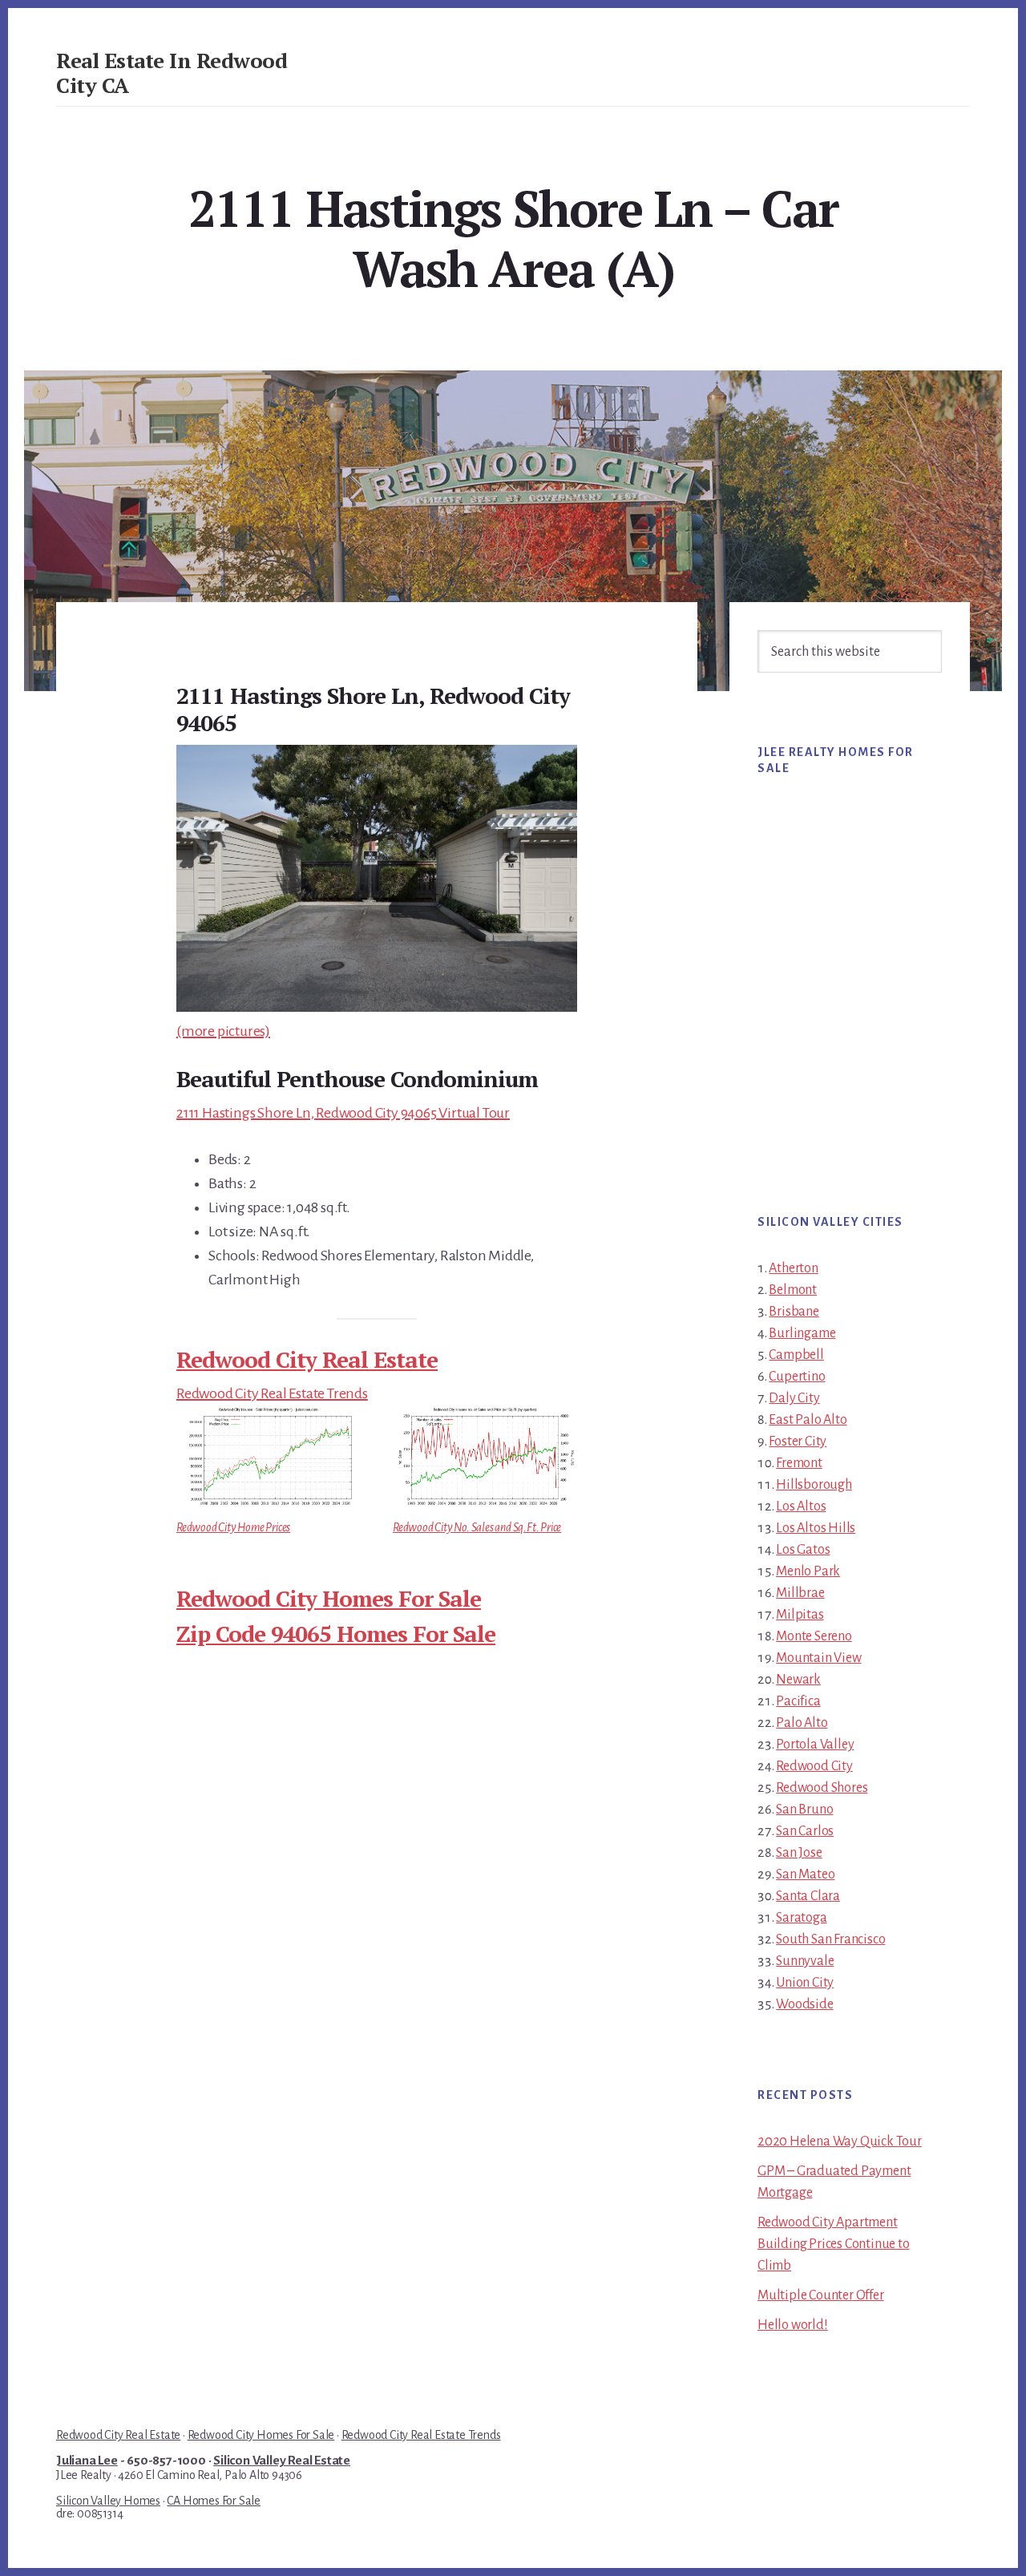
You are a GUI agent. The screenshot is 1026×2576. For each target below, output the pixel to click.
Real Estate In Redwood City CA (172, 73)
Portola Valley (815, 1745)
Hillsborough (814, 1485)
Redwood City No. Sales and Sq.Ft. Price (477, 1527)
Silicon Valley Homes (108, 2501)
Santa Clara (808, 1896)
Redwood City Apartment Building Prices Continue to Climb (834, 2244)
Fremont (799, 1463)
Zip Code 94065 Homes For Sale (336, 1634)
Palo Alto (802, 1723)
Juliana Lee (87, 2461)
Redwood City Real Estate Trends (272, 1393)
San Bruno (804, 1810)
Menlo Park (808, 1571)
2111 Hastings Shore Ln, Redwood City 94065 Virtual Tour (343, 1113)
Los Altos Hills (816, 1528)
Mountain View (818, 1658)
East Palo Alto (808, 1420)
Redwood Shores (822, 1788)
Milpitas (800, 1615)
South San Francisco (830, 1939)
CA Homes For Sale (214, 2501)
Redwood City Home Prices (233, 1527)
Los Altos (801, 1506)
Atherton (793, 1268)
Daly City (794, 1398)
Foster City (798, 1442)
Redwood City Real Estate (307, 1359)
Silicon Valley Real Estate (282, 2461)
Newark (798, 1680)
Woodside (804, 2004)
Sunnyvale (805, 1961)
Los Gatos (803, 1550)
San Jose (799, 1853)
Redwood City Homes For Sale (329, 1598)
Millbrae (800, 1593)
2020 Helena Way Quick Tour (840, 2141)
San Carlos (805, 1831)
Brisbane (794, 1312)
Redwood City (814, 1766)
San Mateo (805, 1874)
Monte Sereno (814, 1636)
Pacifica (798, 1701)
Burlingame (802, 1333)
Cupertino (797, 1377)
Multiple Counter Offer (821, 2295)
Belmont (793, 1290)
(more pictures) (223, 1031)
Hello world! (793, 2325)
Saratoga (801, 1918)
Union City (805, 1983)
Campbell (796, 1355)
